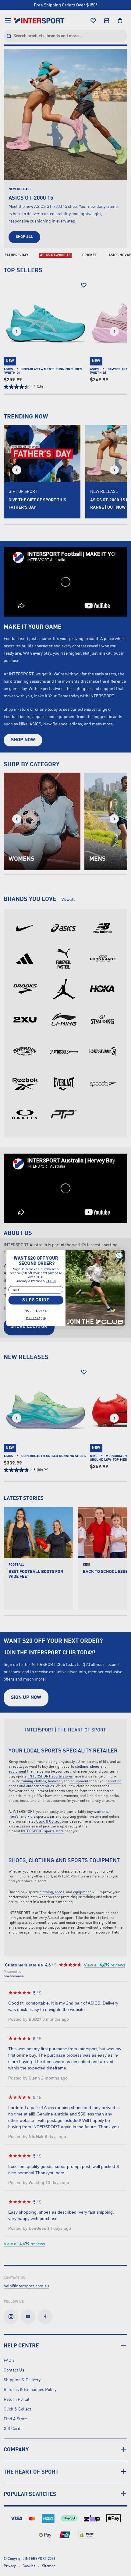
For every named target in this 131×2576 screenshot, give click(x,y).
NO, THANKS (36, 1311)
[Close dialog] (119, 1256)
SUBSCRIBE (36, 1300)
